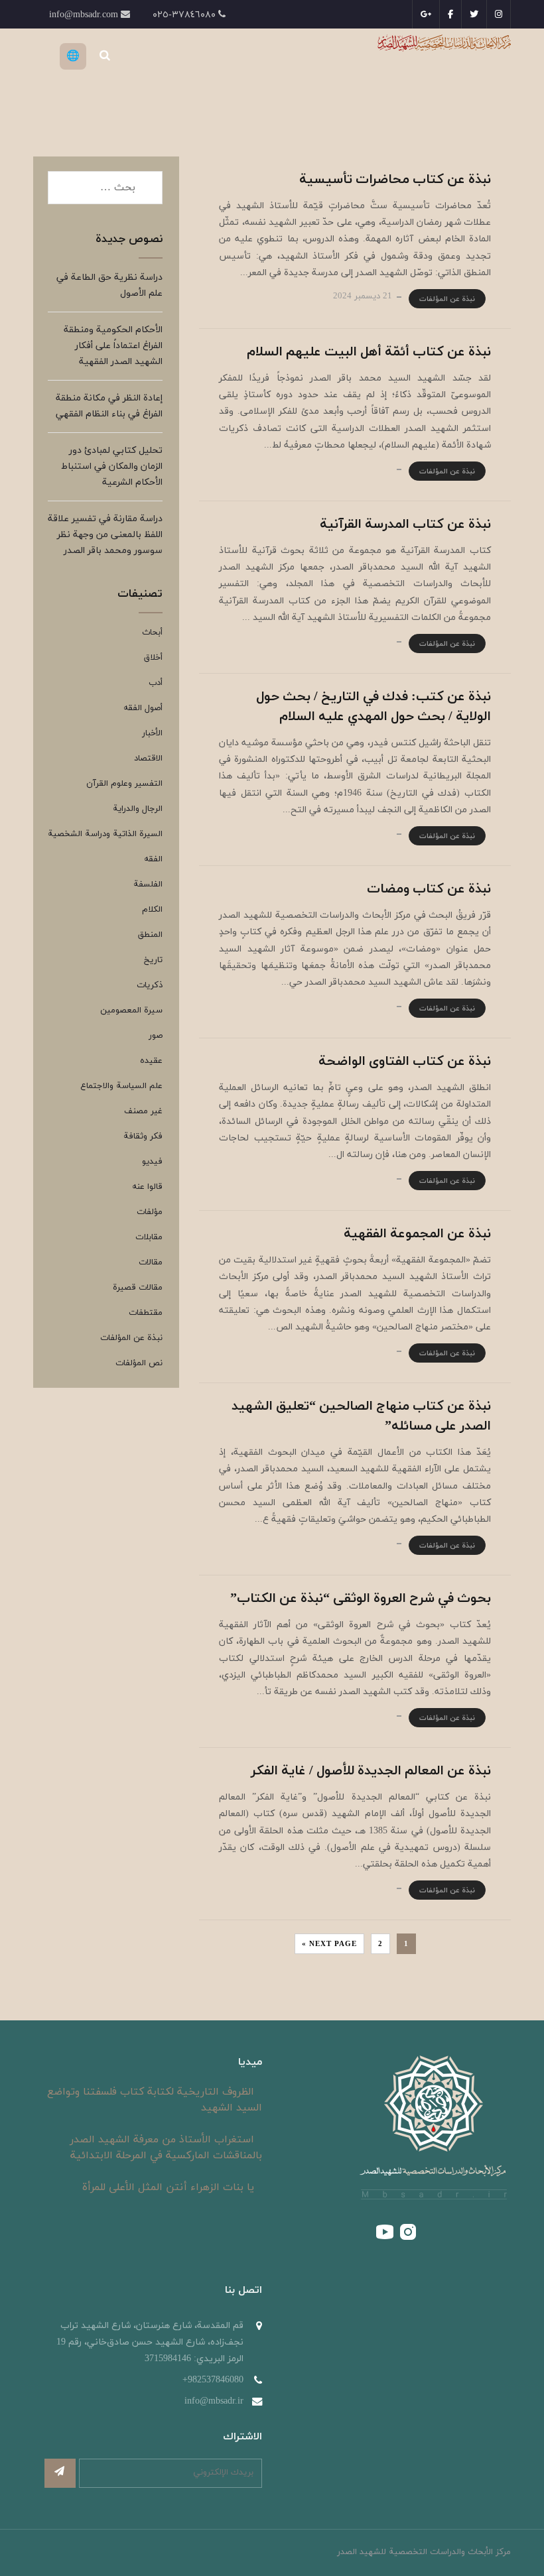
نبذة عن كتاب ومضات (429, 889)
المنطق (150, 935)
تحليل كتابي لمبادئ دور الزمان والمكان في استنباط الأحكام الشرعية (112, 466)
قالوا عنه (147, 1187)
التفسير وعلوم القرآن (124, 784)
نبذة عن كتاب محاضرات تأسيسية (395, 180)
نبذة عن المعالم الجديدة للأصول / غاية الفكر (371, 1771)
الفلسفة (148, 885)
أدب (156, 683)
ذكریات (150, 985)
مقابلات (149, 1237)
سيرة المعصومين (131, 1011)
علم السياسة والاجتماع (121, 1086)
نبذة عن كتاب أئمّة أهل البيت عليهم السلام (369, 352)
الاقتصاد (148, 759)
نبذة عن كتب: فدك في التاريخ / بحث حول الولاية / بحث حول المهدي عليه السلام (374, 707)
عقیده (151, 1061)
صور (156, 1036)
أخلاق (153, 658)
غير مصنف (143, 1111)
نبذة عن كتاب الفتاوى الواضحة (405, 1062)
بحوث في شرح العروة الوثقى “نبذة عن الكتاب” (361, 1599)
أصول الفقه (143, 708)
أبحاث (152, 633)
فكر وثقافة (143, 1136)
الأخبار (152, 733)
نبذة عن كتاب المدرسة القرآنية (405, 524)
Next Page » (329, 1944)
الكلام (152, 910)
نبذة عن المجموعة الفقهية (417, 1234)
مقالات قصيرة (138, 1288)
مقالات (151, 1262)
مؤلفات (150, 1212)
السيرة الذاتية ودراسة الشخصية (105, 834)
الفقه (153, 859)
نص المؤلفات (139, 1363)
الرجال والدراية (138, 809)
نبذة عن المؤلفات (447, 299)
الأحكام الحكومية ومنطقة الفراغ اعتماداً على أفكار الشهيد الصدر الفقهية (113, 346)
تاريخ (153, 960)
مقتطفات (146, 1313)
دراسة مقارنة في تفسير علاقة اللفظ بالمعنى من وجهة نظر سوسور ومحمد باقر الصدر (105, 535)
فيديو (152, 1162)
